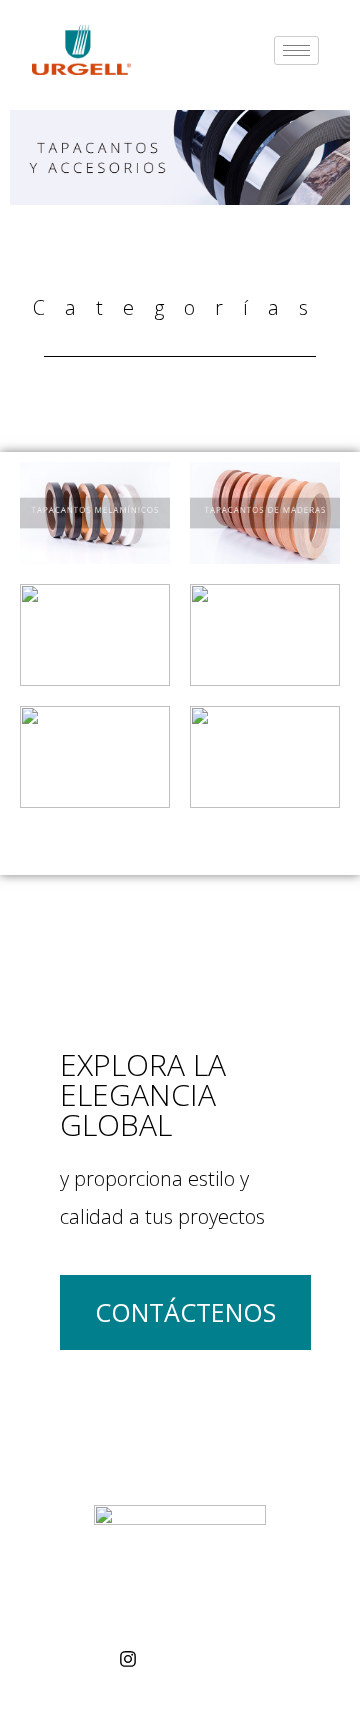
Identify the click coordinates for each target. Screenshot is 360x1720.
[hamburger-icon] (296, 50)
